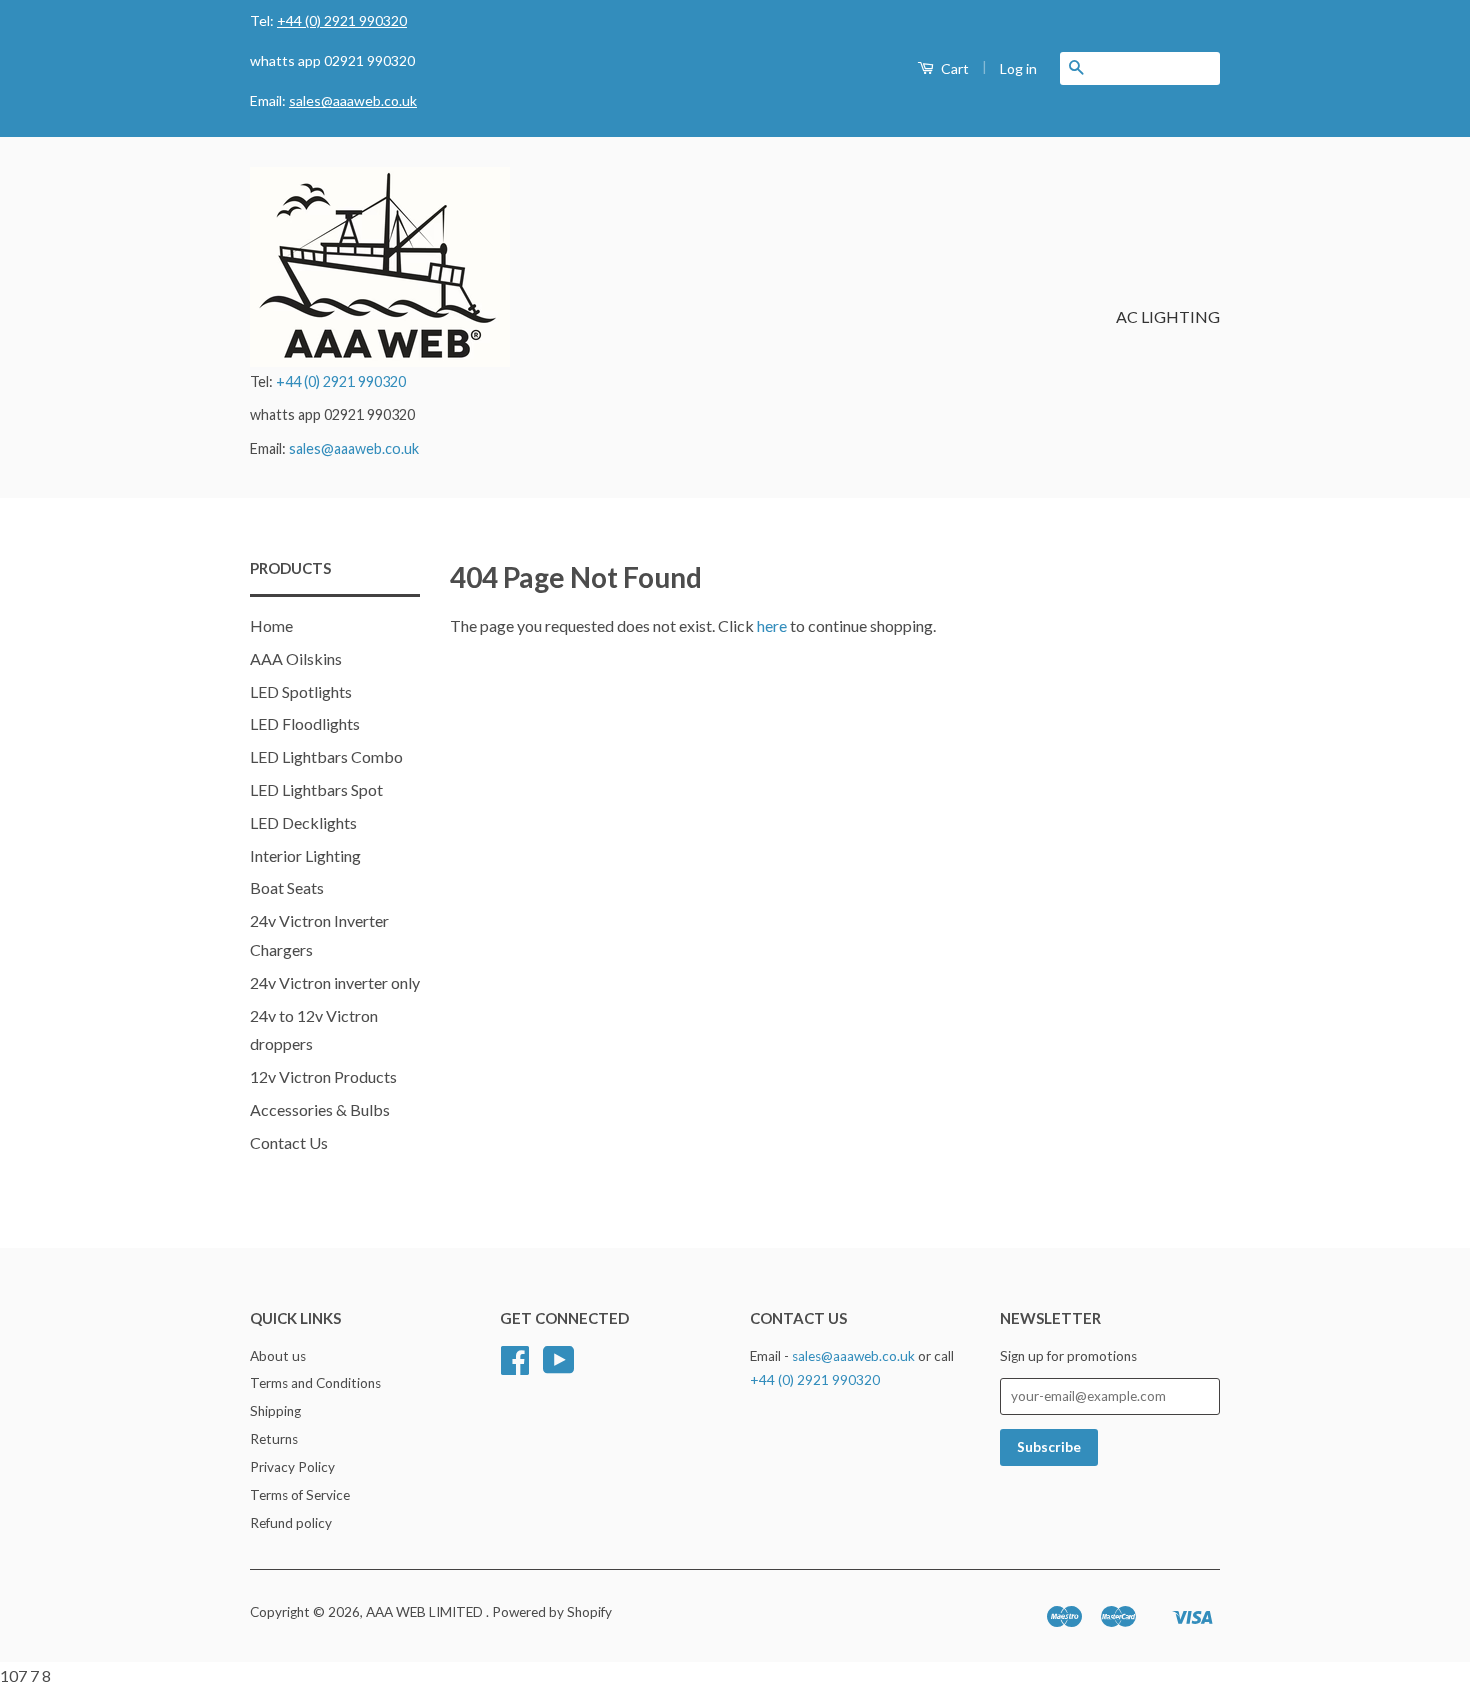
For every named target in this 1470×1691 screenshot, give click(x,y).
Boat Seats (287, 887)
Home (271, 625)
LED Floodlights (305, 723)
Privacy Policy (292, 1467)
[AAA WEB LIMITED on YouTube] (559, 1367)
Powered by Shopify (552, 1612)
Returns (274, 1439)
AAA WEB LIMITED (426, 1612)
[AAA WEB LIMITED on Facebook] (515, 1367)
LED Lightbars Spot (316, 789)
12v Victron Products (323, 1076)
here (772, 625)
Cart (953, 68)
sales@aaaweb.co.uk (353, 100)
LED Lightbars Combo (326, 756)
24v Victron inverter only (335, 982)
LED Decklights (303, 822)
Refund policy (291, 1523)
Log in (1018, 68)
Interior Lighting (305, 855)
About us (278, 1356)
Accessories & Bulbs (320, 1109)
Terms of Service (300, 1495)
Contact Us (289, 1142)
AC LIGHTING (1168, 316)
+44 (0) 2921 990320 (342, 20)
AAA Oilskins (296, 658)
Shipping (275, 1411)
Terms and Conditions (315, 1383)
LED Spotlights (301, 691)
